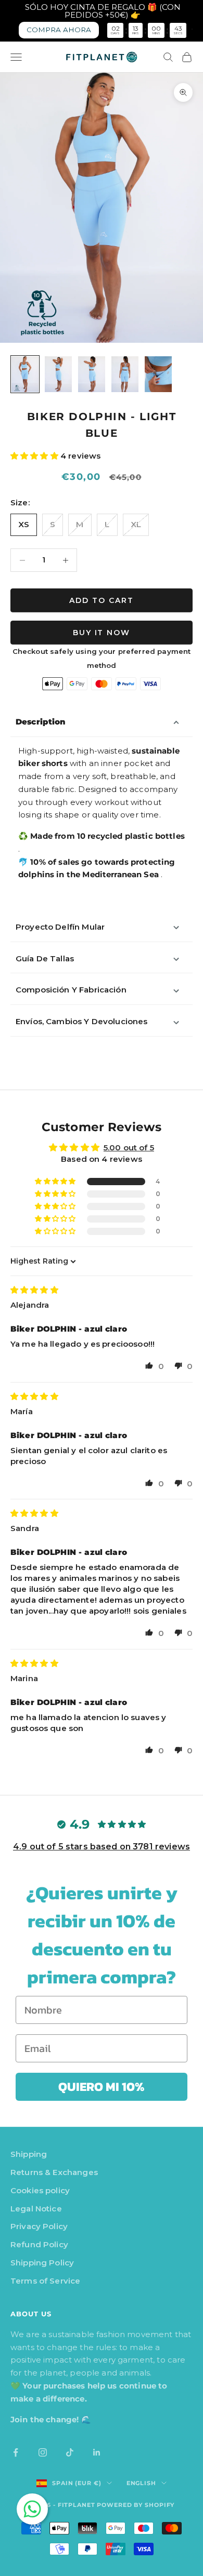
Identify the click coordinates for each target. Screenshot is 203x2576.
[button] (35, 456)
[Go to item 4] (125, 374)
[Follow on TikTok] (70, 2452)
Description (41, 722)
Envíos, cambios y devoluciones (82, 1021)
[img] (34, 1290)
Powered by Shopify (136, 2505)
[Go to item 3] (92, 374)
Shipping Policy (42, 2263)
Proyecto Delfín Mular (60, 927)
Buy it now (102, 633)
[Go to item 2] (58, 374)
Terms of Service (45, 2281)
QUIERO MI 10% (102, 2087)
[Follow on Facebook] (16, 2452)
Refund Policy (39, 2244)
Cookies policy (40, 2190)
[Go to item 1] (25, 374)
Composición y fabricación (71, 990)
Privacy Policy (39, 2226)
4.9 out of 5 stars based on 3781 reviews (102, 1847)
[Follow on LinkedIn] (97, 2452)
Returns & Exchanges (54, 2172)
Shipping (29, 2154)
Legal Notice (36, 2209)
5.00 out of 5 (129, 1148)
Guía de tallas (45, 958)
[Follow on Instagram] (43, 2452)
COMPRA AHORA (59, 30)
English (141, 2483)
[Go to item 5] (158, 374)
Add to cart (102, 600)
